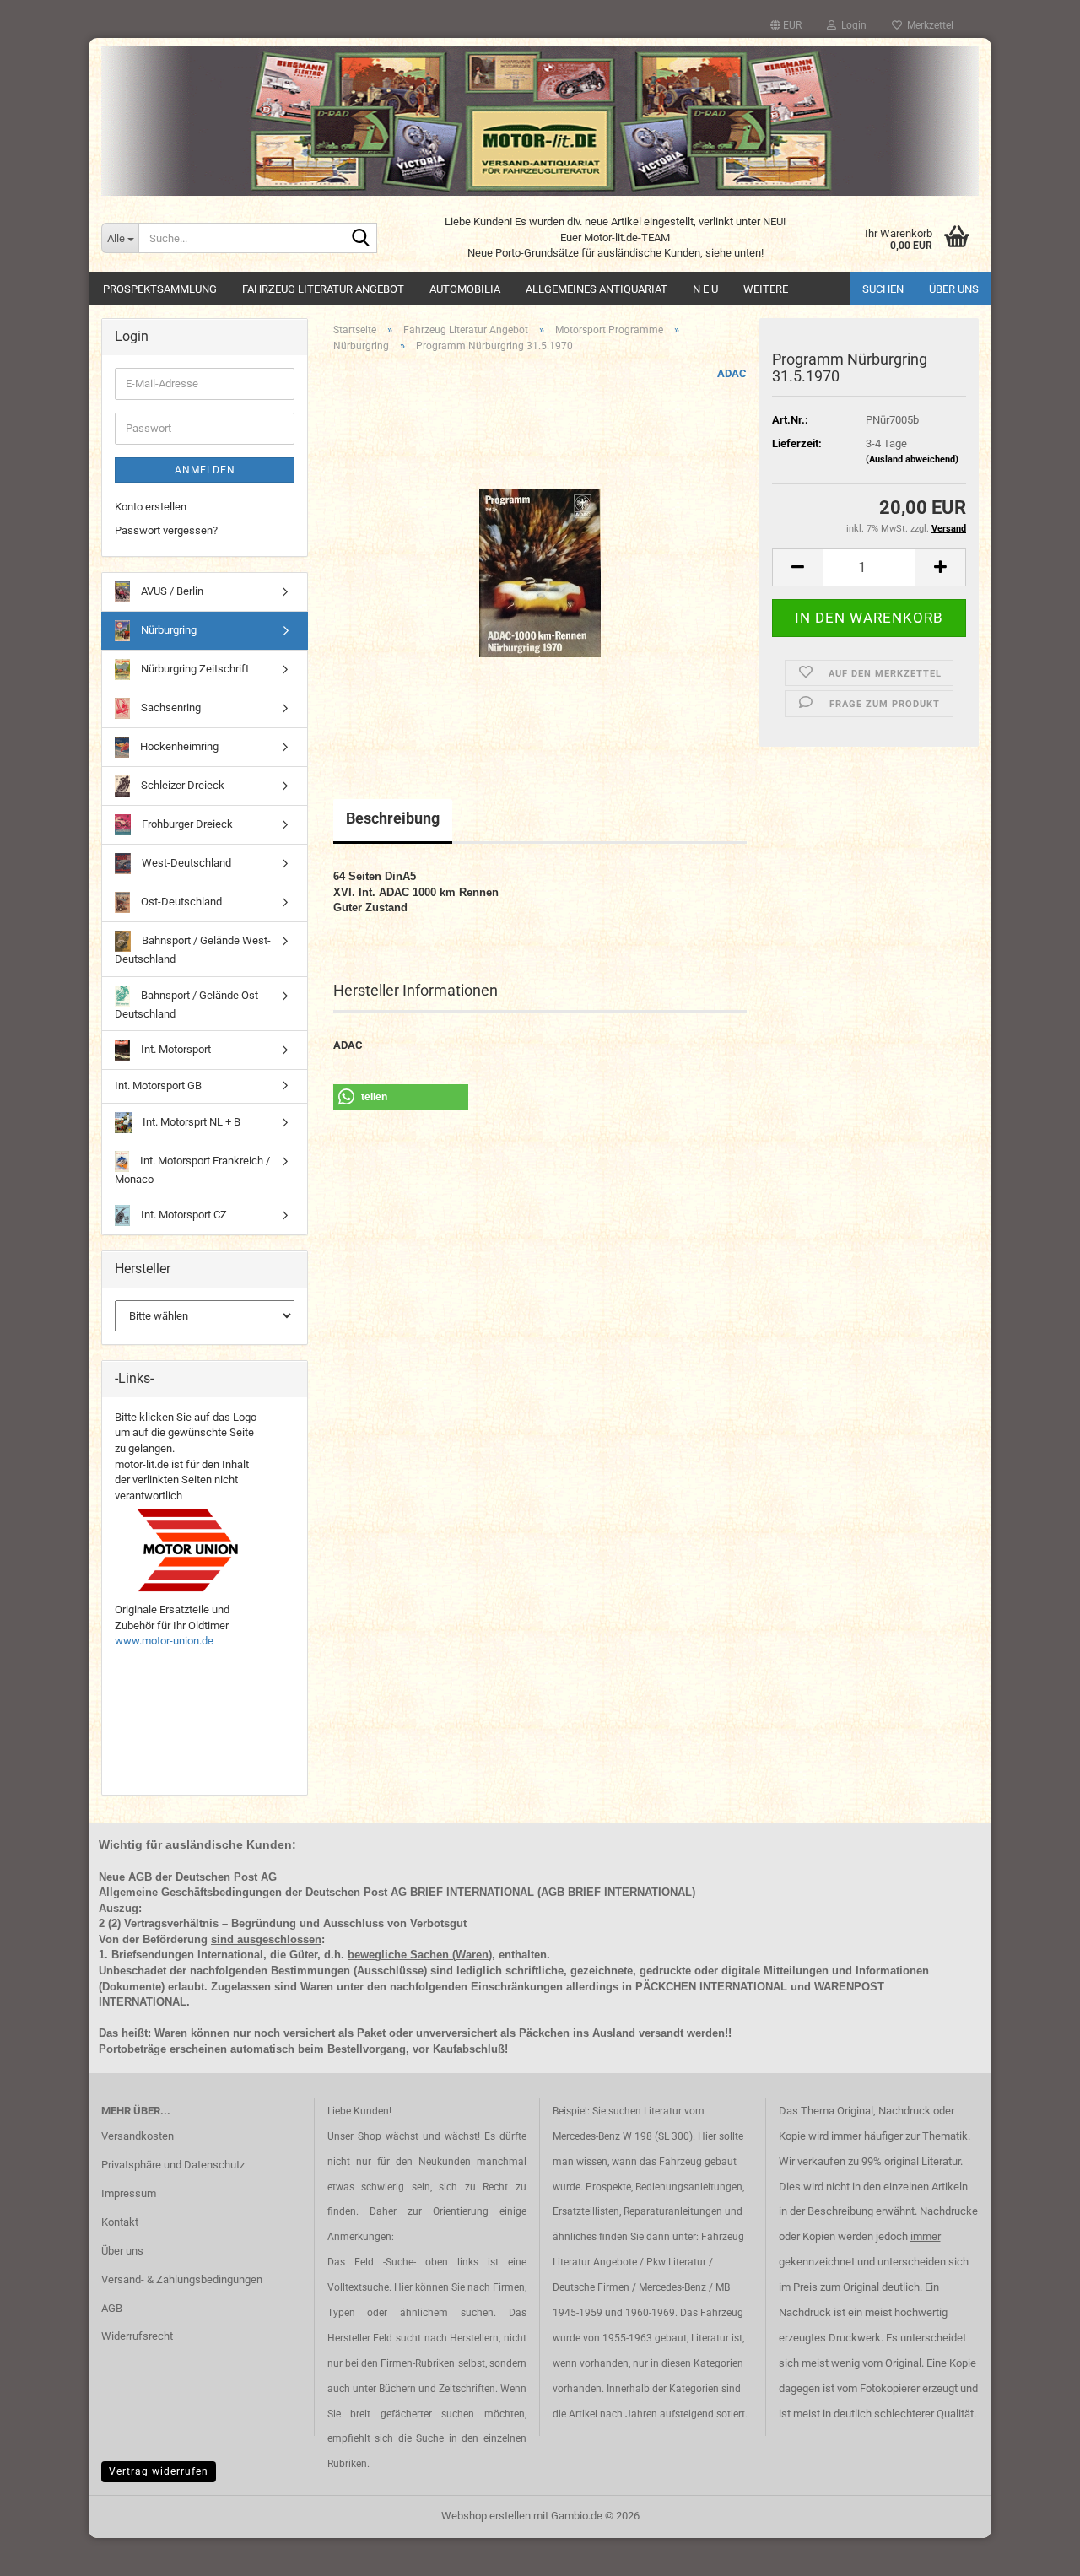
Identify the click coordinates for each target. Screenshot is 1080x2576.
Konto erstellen (151, 507)
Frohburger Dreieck (186, 824)
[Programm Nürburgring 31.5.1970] (540, 556)
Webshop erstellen (486, 2516)
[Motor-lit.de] (540, 121)
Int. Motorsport (175, 1049)
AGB (112, 2308)
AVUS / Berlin (171, 591)
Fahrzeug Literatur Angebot (323, 289)
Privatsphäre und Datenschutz (173, 2165)
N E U (705, 289)
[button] (786, 25)
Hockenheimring (178, 746)
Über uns (954, 289)
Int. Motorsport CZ (183, 1215)
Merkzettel (928, 25)
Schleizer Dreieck (181, 785)
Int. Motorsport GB (158, 1085)
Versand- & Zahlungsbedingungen (182, 2279)
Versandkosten (138, 2136)
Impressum (129, 2193)
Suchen (883, 289)
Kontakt (120, 2222)
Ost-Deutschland (180, 902)
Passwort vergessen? (166, 530)
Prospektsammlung (160, 289)
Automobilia (465, 289)
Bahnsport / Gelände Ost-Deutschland (188, 1004)
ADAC (732, 373)
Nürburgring (167, 630)
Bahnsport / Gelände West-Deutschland (193, 950)
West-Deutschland (185, 863)
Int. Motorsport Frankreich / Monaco (192, 1170)
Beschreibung (393, 818)
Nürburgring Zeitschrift (194, 669)
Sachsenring (170, 707)
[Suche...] (361, 239)
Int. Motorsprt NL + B (190, 1122)
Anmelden (205, 470)
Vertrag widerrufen (159, 2471)
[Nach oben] (1034, 2551)
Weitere (766, 289)
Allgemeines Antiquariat (597, 289)
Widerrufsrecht (137, 2336)
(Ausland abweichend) (912, 459)
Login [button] (851, 25)
